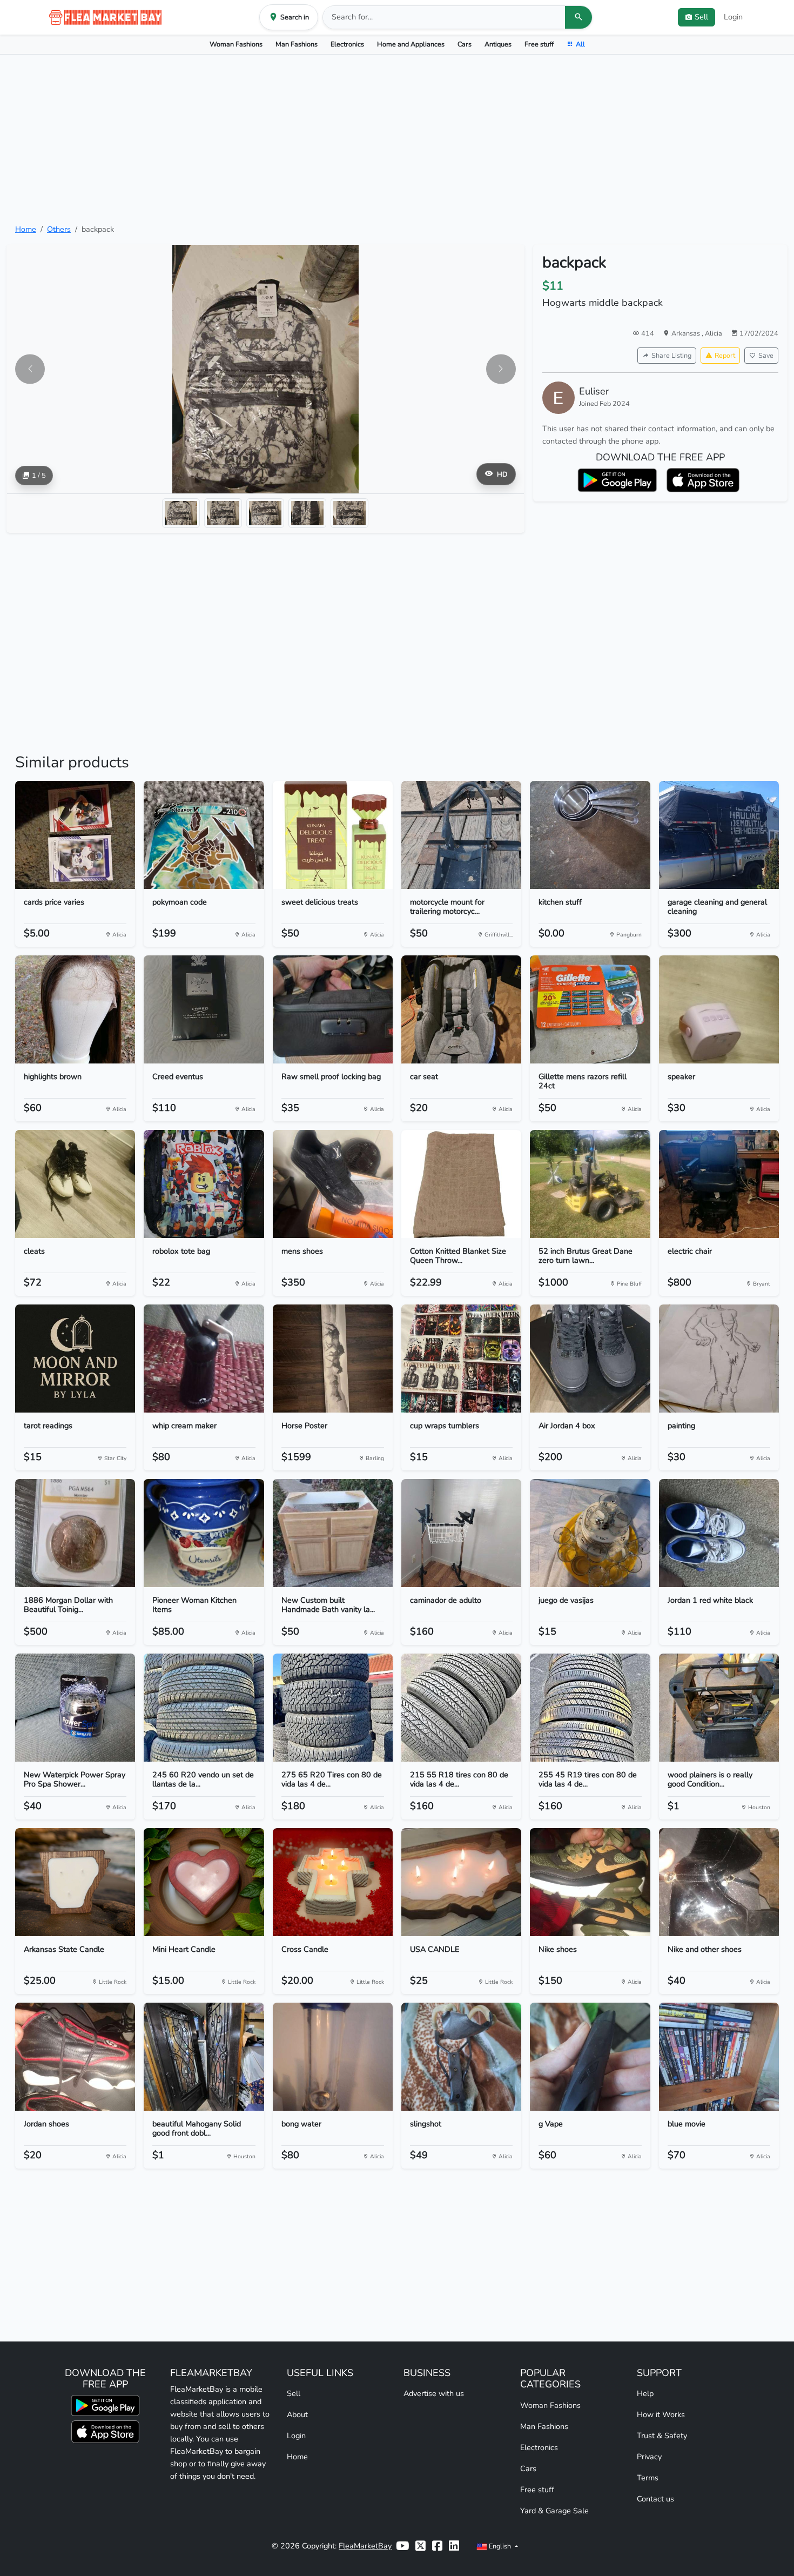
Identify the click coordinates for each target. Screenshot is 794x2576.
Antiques (498, 44)
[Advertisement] (397, 139)
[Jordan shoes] (75, 2057)
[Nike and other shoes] (719, 1882)
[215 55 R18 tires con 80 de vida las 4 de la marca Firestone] (461, 1708)
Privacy (649, 2457)
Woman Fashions (236, 44)
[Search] (578, 17)
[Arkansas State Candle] (75, 1882)
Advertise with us (434, 2393)
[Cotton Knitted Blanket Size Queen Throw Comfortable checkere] (461, 1184)
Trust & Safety (662, 2436)
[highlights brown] (75, 1009)
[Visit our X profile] (420, 2546)
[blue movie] (719, 2057)
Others (59, 229)
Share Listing (671, 355)
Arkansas (687, 333)
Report (725, 355)
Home (26, 229)
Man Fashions (297, 44)
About (297, 2414)
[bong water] (333, 2057)
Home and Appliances (411, 44)
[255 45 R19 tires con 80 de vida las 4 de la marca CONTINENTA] (590, 1708)
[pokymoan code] (204, 835)
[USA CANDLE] (461, 1882)
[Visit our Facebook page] (437, 2546)
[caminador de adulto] (461, 1533)
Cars (465, 44)
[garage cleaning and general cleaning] (719, 835)
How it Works (661, 2414)
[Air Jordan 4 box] (590, 1359)
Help (645, 2393)
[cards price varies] (75, 835)
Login (733, 17)
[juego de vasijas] (590, 1533)
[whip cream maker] (204, 1359)
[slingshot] (461, 2057)
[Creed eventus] (204, 1009)
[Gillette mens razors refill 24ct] (590, 1009)
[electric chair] (719, 1184)
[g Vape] (590, 2057)
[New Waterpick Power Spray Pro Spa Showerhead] (75, 1708)
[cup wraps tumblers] (461, 1359)
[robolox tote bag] (204, 1184)
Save (766, 355)
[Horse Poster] (333, 1359)
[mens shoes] (333, 1184)
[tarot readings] (75, 1359)
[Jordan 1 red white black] (719, 1533)
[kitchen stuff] (590, 835)
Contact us (655, 2499)
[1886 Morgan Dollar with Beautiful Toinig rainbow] (75, 1533)
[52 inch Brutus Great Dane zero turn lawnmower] (590, 1184)
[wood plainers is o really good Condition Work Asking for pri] (719, 1708)
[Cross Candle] (333, 1882)
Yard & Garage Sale (554, 2511)
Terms (648, 2478)
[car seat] (461, 1009)
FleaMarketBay (365, 2546)
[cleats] (75, 1184)
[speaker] (719, 1009)
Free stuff (539, 44)
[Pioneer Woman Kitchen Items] (204, 1533)
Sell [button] (701, 17)
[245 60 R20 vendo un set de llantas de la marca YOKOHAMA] (204, 1708)
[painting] (719, 1359)
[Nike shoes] (590, 1882)
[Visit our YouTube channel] (402, 2546)
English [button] (500, 2546)
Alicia (714, 333)
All (580, 44)
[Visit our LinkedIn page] (454, 2546)
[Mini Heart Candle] (204, 1882)
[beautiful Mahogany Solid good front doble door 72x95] (204, 2057)
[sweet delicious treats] (333, 835)
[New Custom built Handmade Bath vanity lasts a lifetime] (333, 1533)
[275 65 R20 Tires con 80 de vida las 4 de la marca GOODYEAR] (333, 1708)
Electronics (347, 44)
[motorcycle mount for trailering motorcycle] (461, 835)
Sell (294, 2393)
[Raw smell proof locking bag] (333, 1009)
